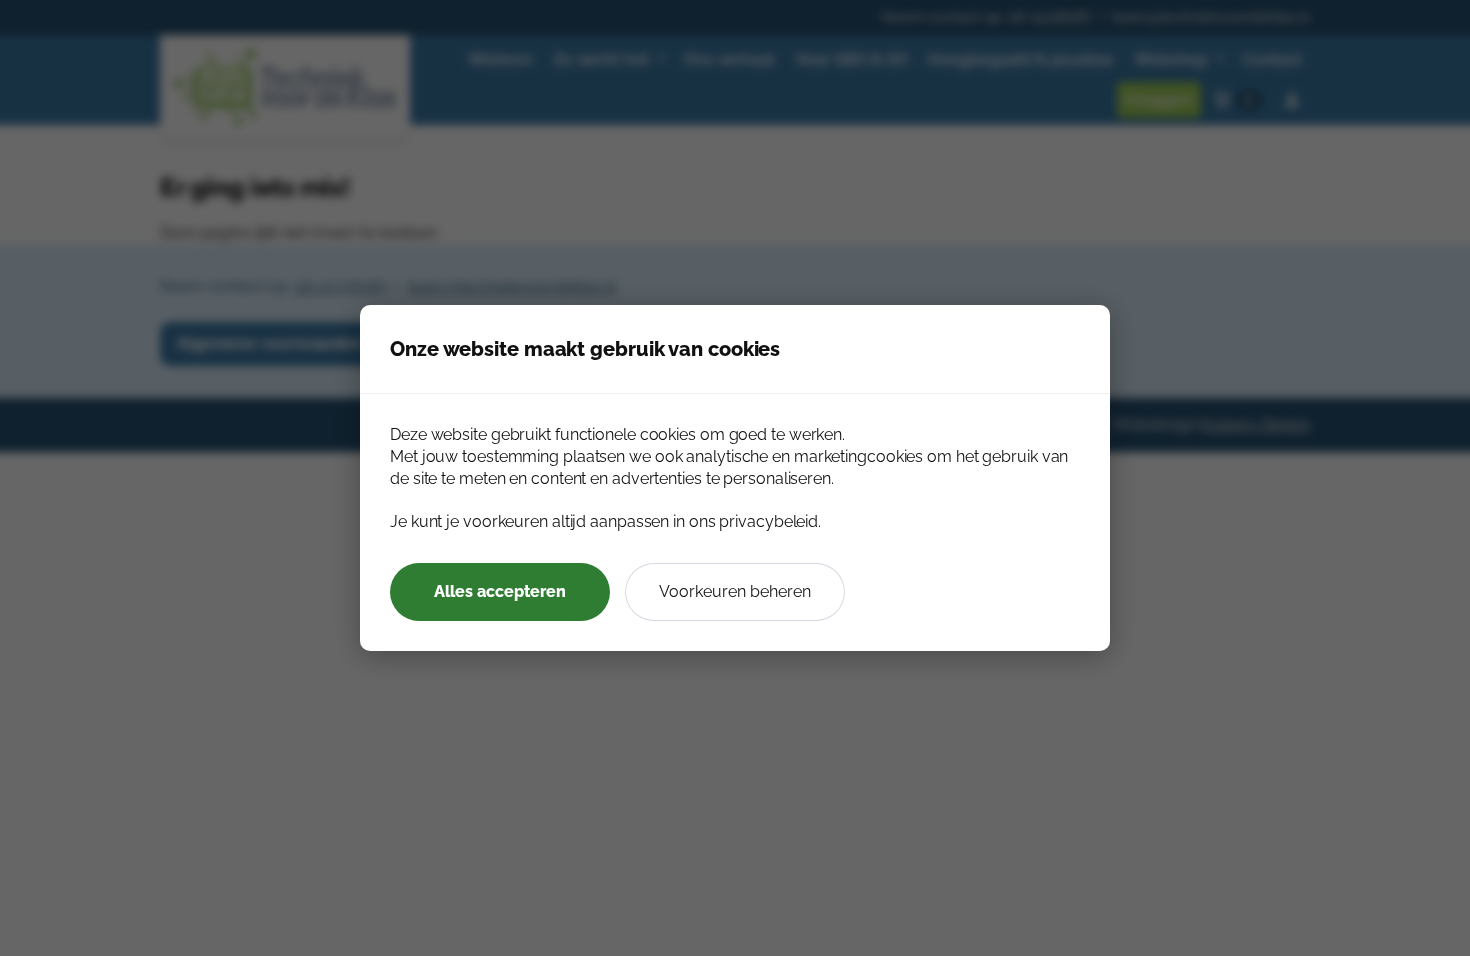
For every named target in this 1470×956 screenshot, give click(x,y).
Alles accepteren (500, 591)
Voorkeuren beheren (735, 591)
